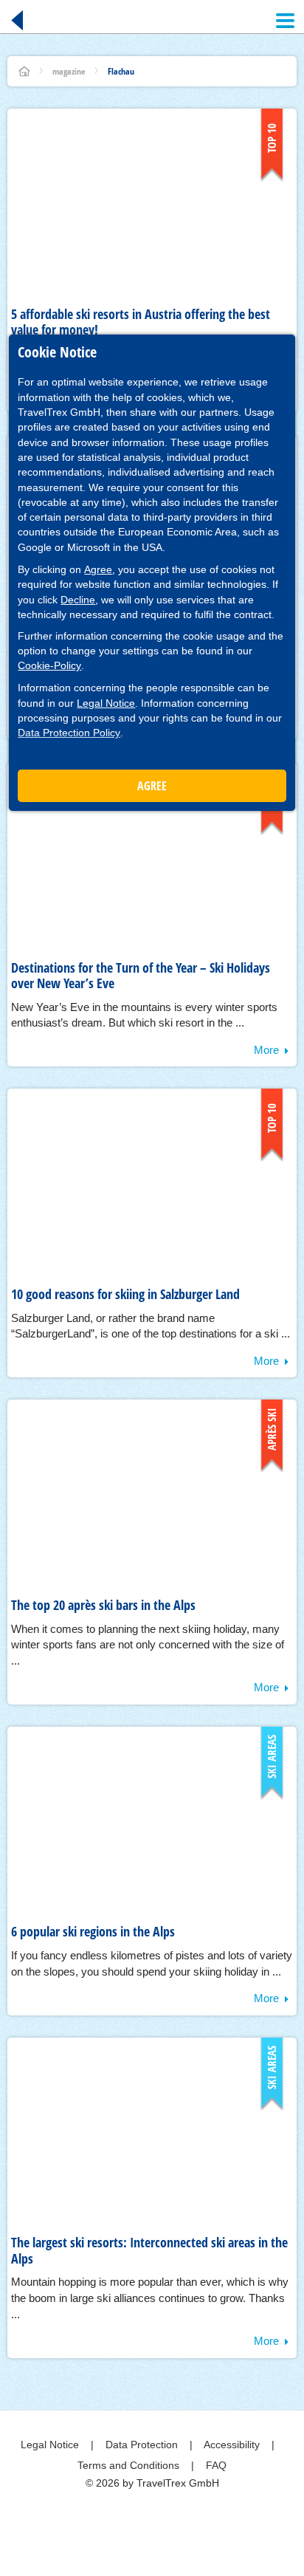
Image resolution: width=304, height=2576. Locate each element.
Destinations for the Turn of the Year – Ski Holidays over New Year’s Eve (141, 976)
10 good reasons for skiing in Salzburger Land (125, 1294)
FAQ (216, 2465)
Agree (98, 569)
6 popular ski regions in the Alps (93, 1931)
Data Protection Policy (69, 733)
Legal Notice (106, 703)
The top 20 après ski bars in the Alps (103, 1605)
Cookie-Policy (49, 665)
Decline (78, 600)
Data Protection (143, 2445)
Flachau (121, 71)
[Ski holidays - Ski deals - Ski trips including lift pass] (24, 71)
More (266, 1050)
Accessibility (233, 2445)
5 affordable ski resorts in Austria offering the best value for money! (141, 322)
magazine (69, 71)
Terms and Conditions (130, 2465)
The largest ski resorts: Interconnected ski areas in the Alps (149, 2250)
